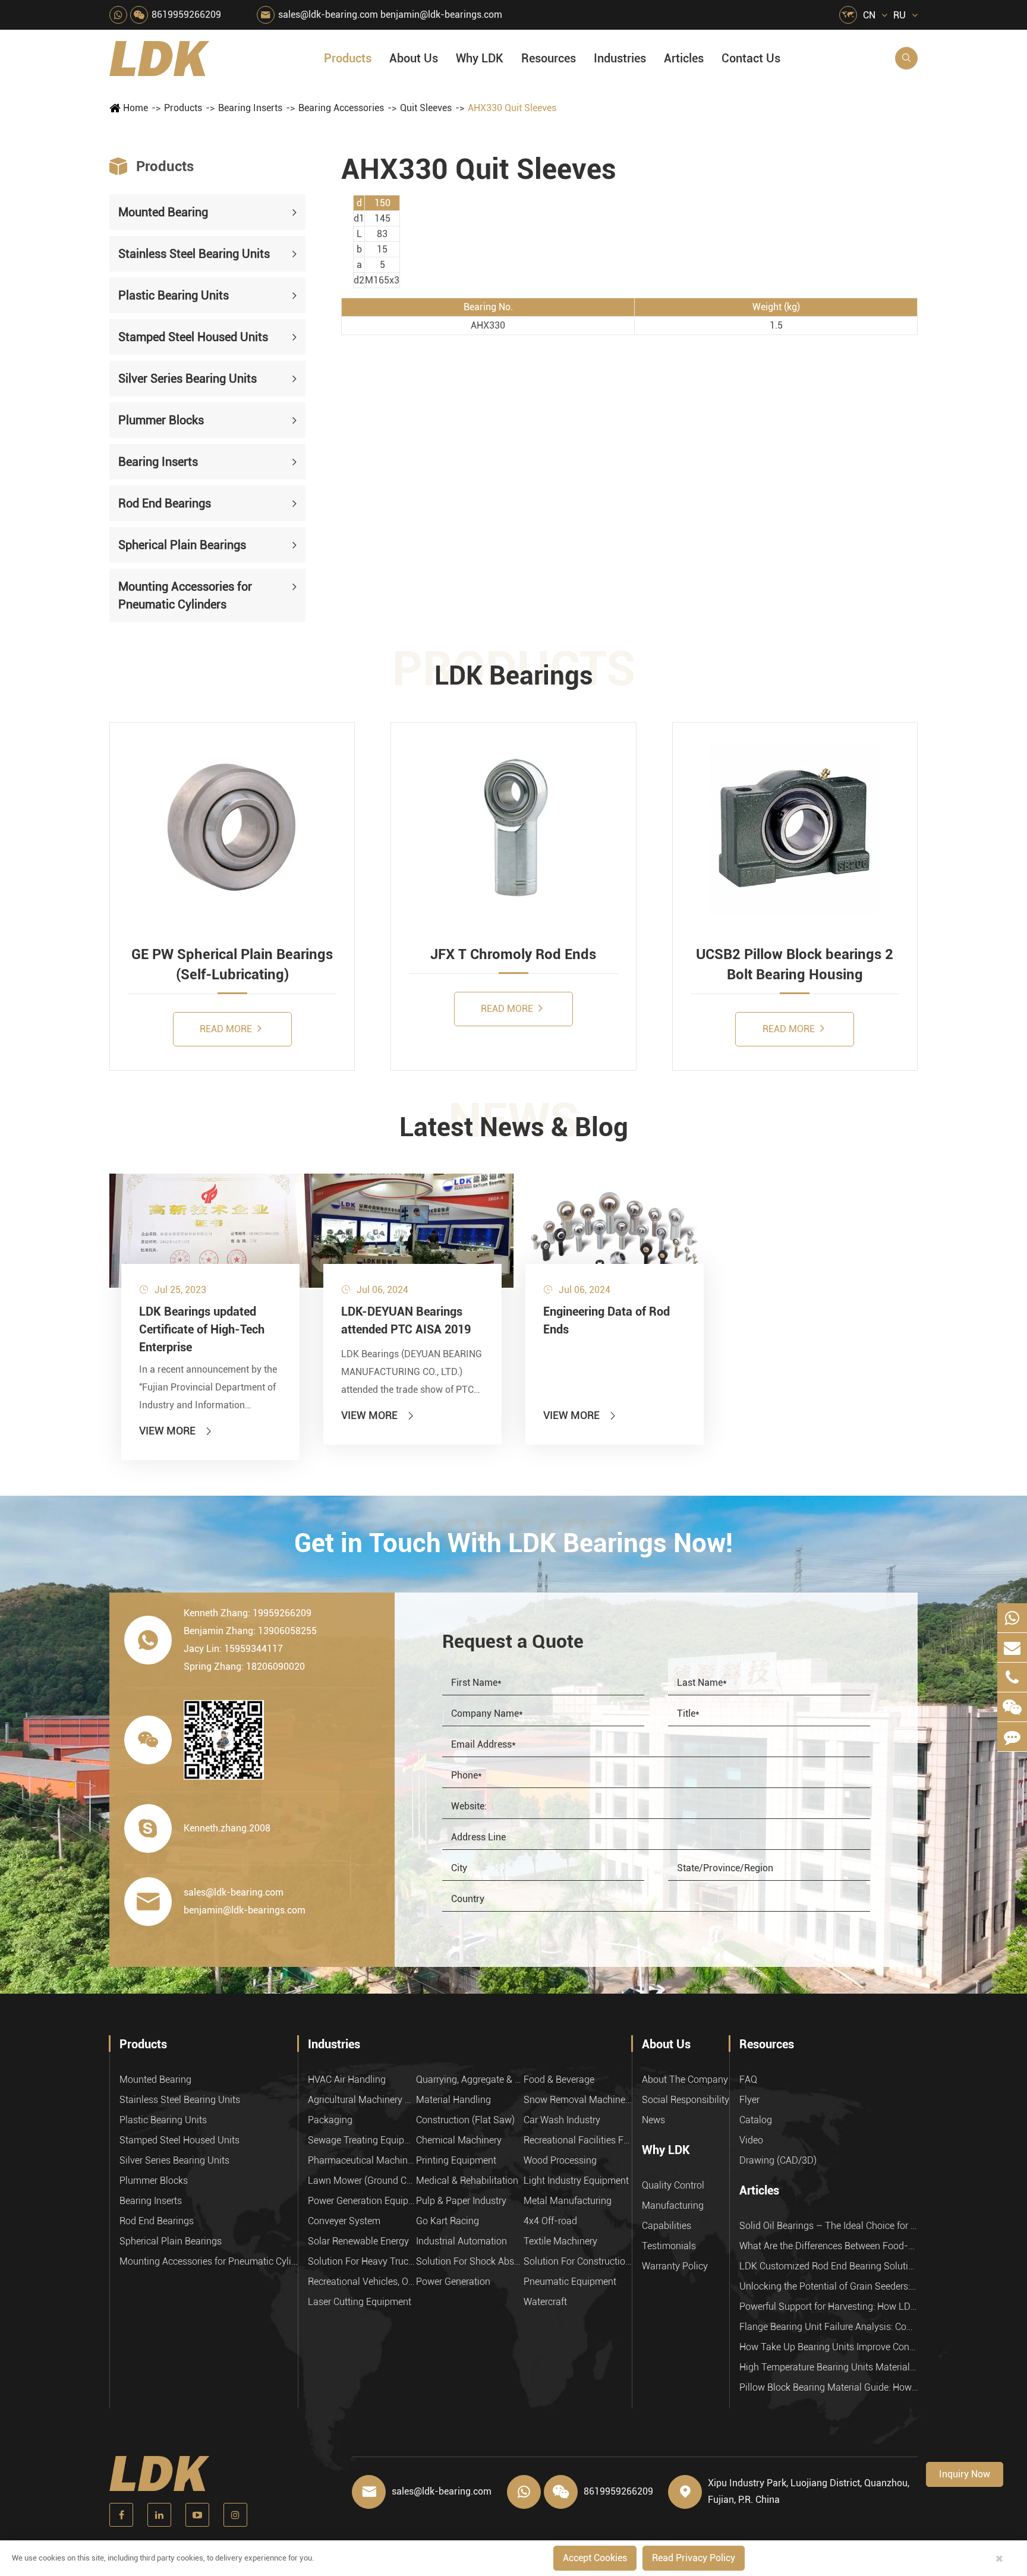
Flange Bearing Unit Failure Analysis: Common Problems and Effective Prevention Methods (828, 2327)
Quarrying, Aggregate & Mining (470, 2080)
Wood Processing (560, 2160)
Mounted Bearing (163, 212)
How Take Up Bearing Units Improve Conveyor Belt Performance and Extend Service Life (828, 2347)
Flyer (749, 2100)
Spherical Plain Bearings (182, 545)
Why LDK (480, 58)
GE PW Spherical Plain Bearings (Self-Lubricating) (232, 964)
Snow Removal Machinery (578, 2100)
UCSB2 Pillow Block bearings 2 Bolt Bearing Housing (795, 964)
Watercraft (545, 2302)
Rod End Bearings (165, 503)
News (653, 2120)
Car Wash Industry (562, 2120)
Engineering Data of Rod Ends (607, 1320)
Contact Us (751, 58)
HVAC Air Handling (347, 2080)
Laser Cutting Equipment (360, 2302)
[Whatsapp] (1012, 1618)
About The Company (685, 2080)
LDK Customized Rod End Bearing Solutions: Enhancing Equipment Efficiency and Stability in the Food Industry (828, 2266)
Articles (684, 58)
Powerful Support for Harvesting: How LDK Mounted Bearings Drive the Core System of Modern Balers (828, 2307)
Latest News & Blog (514, 1127)
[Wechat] (1012, 1707)
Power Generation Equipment (362, 2201)
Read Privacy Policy (694, 2558)
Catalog (756, 2120)
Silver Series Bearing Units (188, 379)
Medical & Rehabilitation (467, 2181)
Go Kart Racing (448, 2221)
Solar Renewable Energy (358, 2241)
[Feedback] (1012, 1737)
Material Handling (453, 2100)
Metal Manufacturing (568, 2201)
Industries (620, 58)
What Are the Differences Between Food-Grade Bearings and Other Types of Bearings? (828, 2246)
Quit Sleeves (426, 108)
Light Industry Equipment (576, 2181)
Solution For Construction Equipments (578, 2261)
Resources (549, 58)
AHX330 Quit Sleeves (512, 108)
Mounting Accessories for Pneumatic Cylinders (185, 595)
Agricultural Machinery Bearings (362, 2100)
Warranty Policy (675, 2266)
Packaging (330, 2120)
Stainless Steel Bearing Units (194, 254)
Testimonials (669, 2246)
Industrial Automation (461, 2241)
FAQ (748, 2080)
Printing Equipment (456, 2160)
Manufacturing (673, 2205)
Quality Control (673, 2185)
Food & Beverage (559, 2080)
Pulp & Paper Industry (461, 2201)
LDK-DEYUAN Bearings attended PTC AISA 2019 (406, 1320)
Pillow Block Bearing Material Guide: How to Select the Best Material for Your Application (828, 2387)
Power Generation (453, 2282)
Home (136, 108)
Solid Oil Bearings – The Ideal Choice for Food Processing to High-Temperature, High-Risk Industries (828, 2226)
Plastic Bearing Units (174, 295)
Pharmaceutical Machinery (362, 2160)
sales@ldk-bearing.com (328, 15)
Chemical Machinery (459, 2140)
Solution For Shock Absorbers (470, 2261)
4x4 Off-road (550, 2221)
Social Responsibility (686, 2100)
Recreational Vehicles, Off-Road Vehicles (362, 2282)
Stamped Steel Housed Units (193, 337)
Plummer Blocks (161, 420)
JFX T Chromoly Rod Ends (513, 954)
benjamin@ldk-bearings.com (441, 15)
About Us (414, 58)
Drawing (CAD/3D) (778, 2160)
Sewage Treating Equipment (362, 2140)
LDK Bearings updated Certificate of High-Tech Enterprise (202, 1329)
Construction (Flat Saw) (465, 2120)
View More (176, 1431)
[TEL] (1012, 1677)
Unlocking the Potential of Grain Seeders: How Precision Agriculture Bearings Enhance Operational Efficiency (828, 2286)
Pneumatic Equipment (570, 2282)
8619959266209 (186, 15)
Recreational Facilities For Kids (578, 2140)
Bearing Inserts (250, 108)
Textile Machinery (560, 2241)
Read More (227, 1029)
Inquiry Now (965, 2474)
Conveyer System (344, 2221)
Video (751, 2140)
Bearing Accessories (341, 108)
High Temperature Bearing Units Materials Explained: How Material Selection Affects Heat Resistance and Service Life (828, 2367)
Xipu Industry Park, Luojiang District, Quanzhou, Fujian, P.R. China (809, 2491)
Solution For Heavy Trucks (362, 2261)
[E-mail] (1012, 1648)
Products (348, 58)
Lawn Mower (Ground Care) (362, 2181)
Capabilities (667, 2226)
